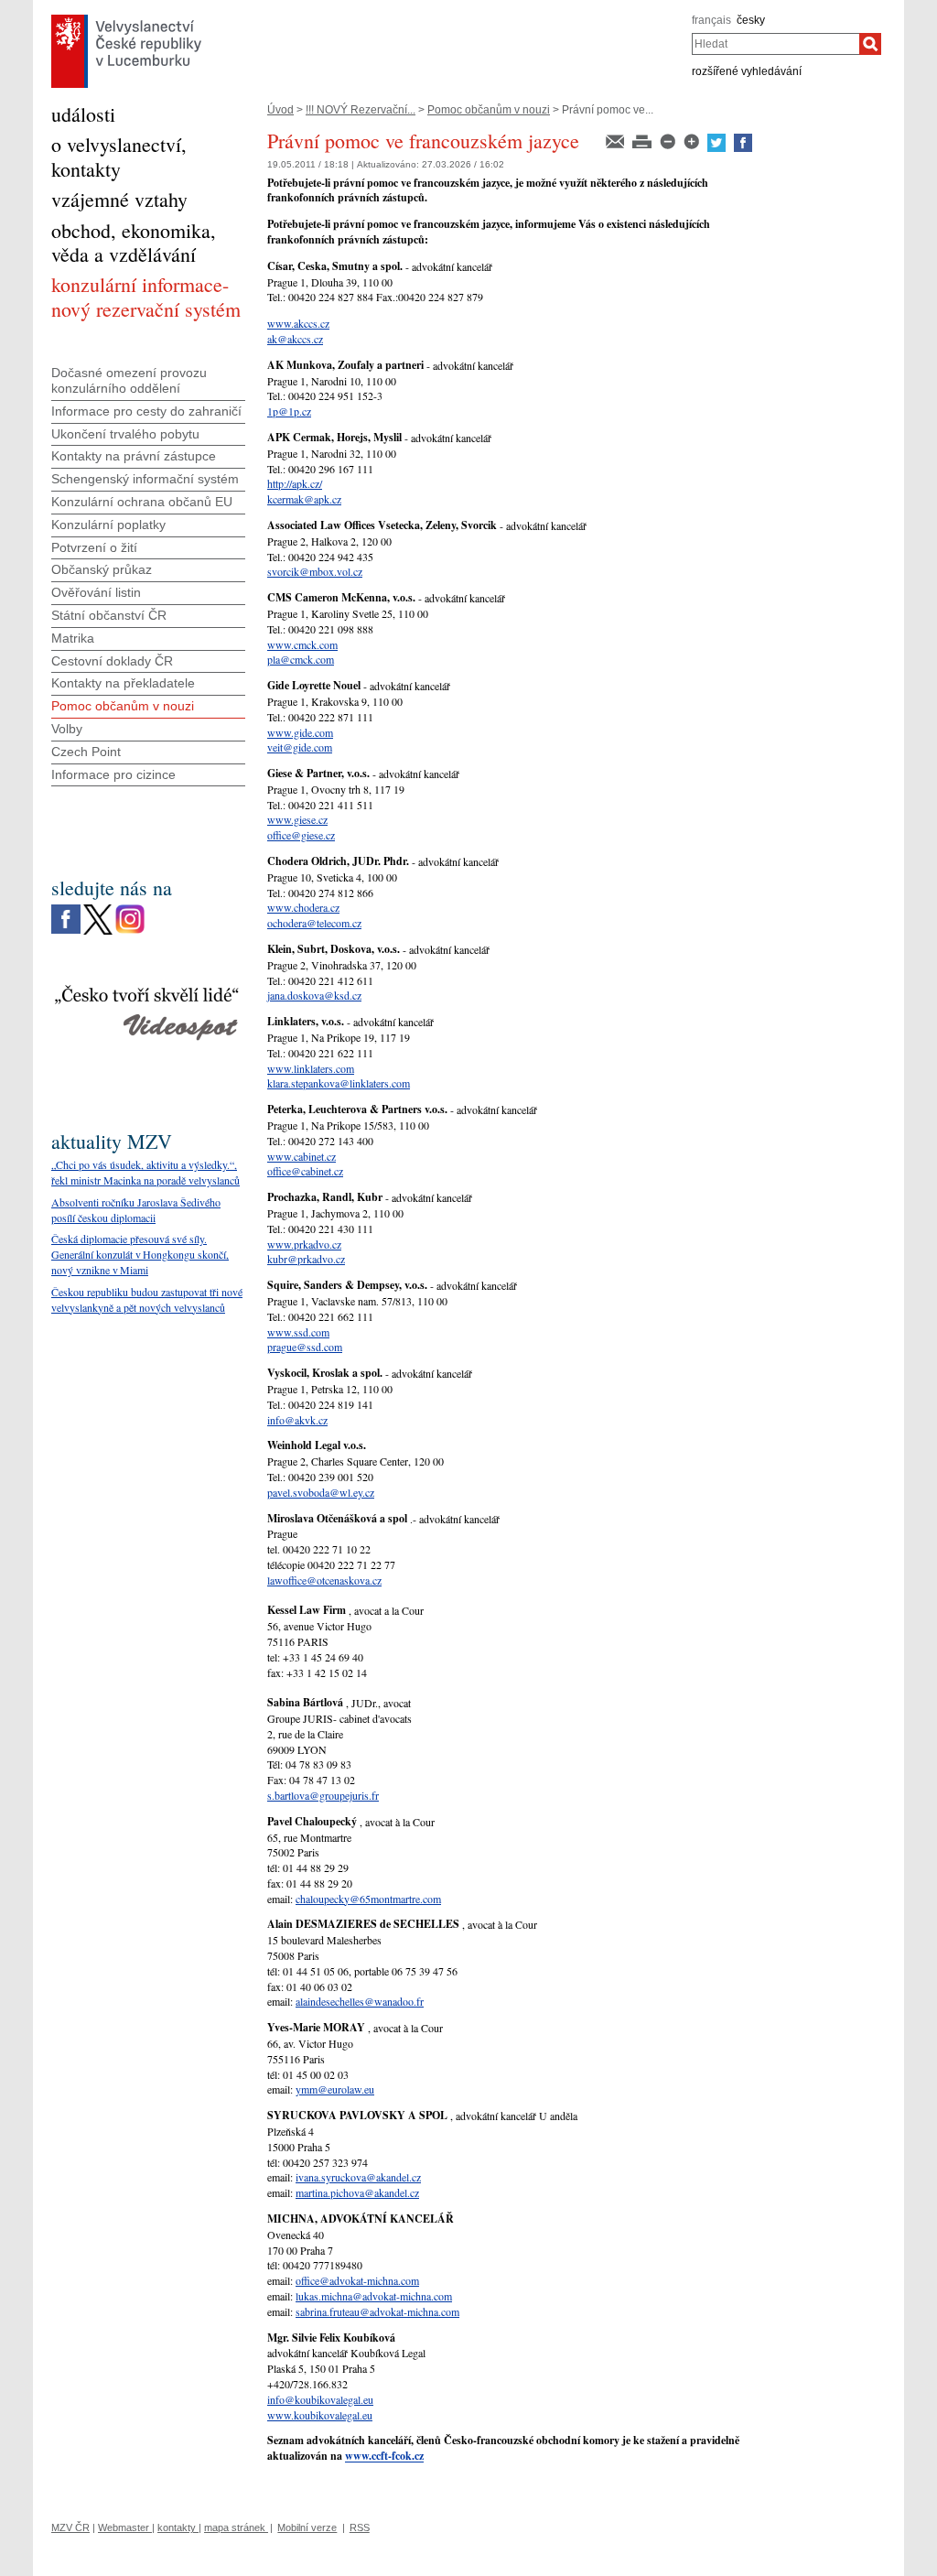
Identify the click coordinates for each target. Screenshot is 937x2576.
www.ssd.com (298, 1332)
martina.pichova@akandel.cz (357, 2192)
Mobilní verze (307, 2527)
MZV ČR (70, 2527)
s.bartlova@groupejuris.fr (323, 1795)
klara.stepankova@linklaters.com (339, 1083)
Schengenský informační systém (145, 479)
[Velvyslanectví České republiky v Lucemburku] (126, 19)
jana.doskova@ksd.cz (314, 995)
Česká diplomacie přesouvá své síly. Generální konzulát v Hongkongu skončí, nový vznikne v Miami (140, 1254)
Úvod (280, 110)
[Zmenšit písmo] (669, 140)
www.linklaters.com (311, 1068)
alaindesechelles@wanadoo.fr (360, 2001)
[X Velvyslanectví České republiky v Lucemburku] (98, 909)
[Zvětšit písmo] (693, 140)
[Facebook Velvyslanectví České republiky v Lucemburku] (66, 909)
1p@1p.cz (289, 411)
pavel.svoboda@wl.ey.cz (321, 1492)
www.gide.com (300, 732)
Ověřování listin (96, 592)
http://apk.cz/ (295, 483)
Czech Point (86, 752)
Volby (67, 729)
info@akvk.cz (297, 1420)
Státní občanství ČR (109, 615)
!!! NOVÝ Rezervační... (361, 110)
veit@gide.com (300, 747)
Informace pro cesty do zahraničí (146, 411)
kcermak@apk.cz (304, 499)
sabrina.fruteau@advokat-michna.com (377, 2311)
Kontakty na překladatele (123, 683)
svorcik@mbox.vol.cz (315, 571)
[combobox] (775, 44)
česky (751, 20)
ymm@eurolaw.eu (335, 2089)
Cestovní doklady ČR (112, 661)
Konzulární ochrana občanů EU (142, 502)
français (711, 20)
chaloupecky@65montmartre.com (368, 1899)
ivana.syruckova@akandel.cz (358, 2177)
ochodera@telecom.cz (314, 923)
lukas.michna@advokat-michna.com (374, 2296)
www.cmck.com (302, 644)
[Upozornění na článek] (616, 140)
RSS (360, 2527)
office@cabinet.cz (305, 1171)
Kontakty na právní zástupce (134, 456)
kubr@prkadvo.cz (306, 1259)
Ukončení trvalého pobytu (125, 434)
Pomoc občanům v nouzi (489, 110)
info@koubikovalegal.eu (320, 2399)
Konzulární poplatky (108, 525)
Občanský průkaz (102, 569)
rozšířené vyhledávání (747, 71)
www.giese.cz (297, 819)
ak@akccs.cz (295, 339)
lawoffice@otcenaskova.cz (324, 1580)
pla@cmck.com (301, 659)
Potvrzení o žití (94, 547)
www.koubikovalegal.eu (320, 2415)
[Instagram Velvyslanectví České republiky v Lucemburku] (130, 909)
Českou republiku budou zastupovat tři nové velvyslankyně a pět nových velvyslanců (147, 1299)
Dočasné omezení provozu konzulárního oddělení (129, 380)
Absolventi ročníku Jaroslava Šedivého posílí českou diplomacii (136, 1210)
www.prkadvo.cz (304, 1244)
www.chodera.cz (303, 907)
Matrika (73, 638)
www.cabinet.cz (302, 1156)
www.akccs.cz (298, 323)
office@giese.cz (301, 835)
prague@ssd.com (305, 1347)
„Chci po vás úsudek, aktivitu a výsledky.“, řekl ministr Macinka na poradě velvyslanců (145, 1172)
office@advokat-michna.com (357, 2280)
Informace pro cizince (113, 774)
